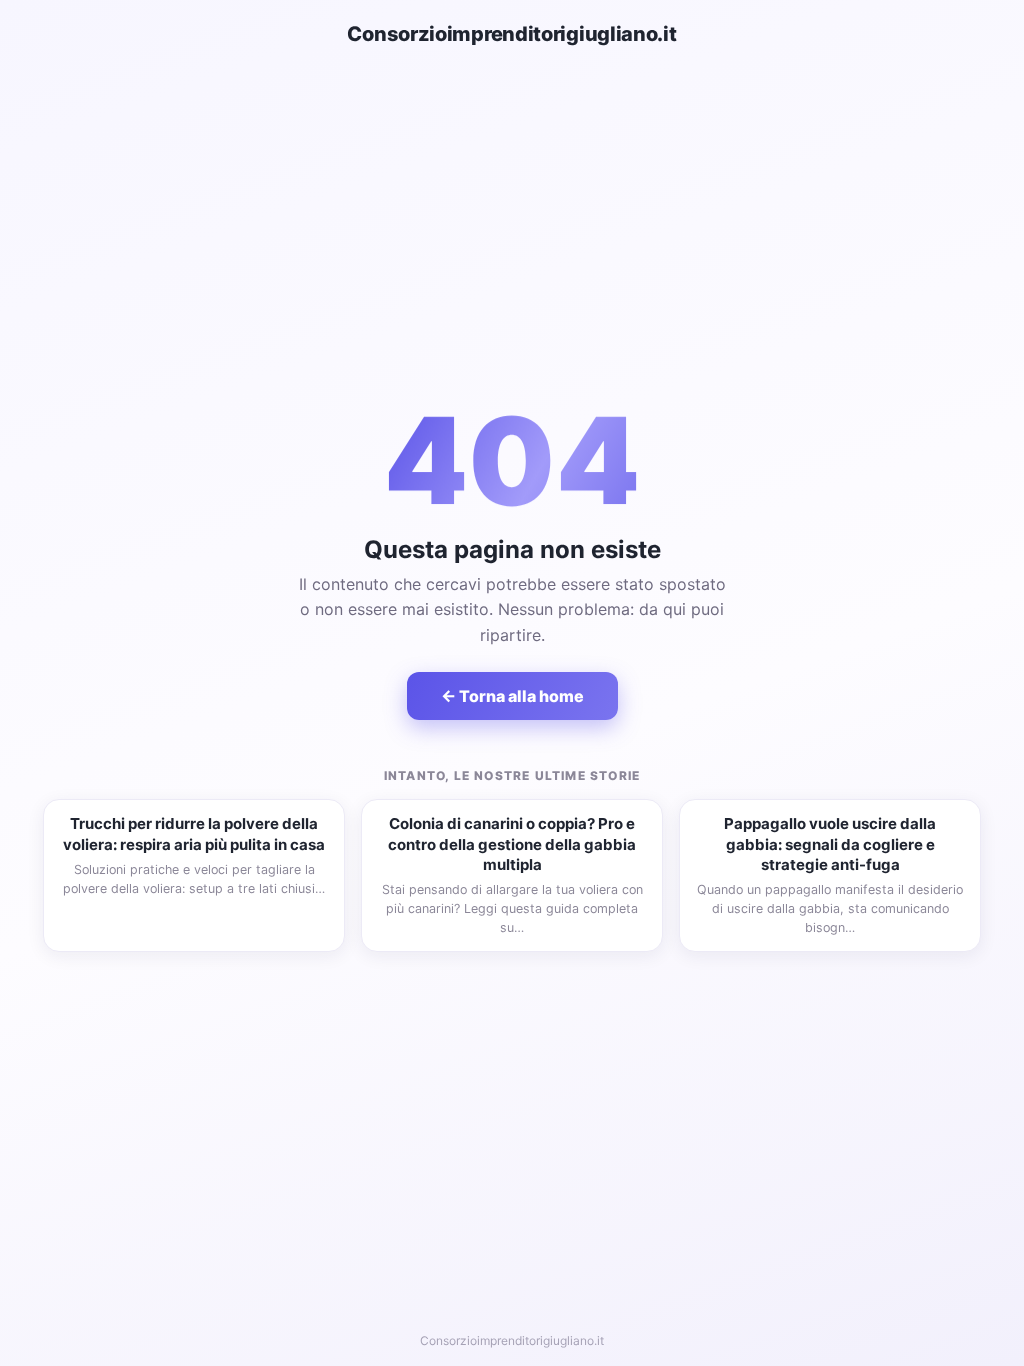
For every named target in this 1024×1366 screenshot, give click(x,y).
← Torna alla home (512, 696)
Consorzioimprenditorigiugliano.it (511, 34)
